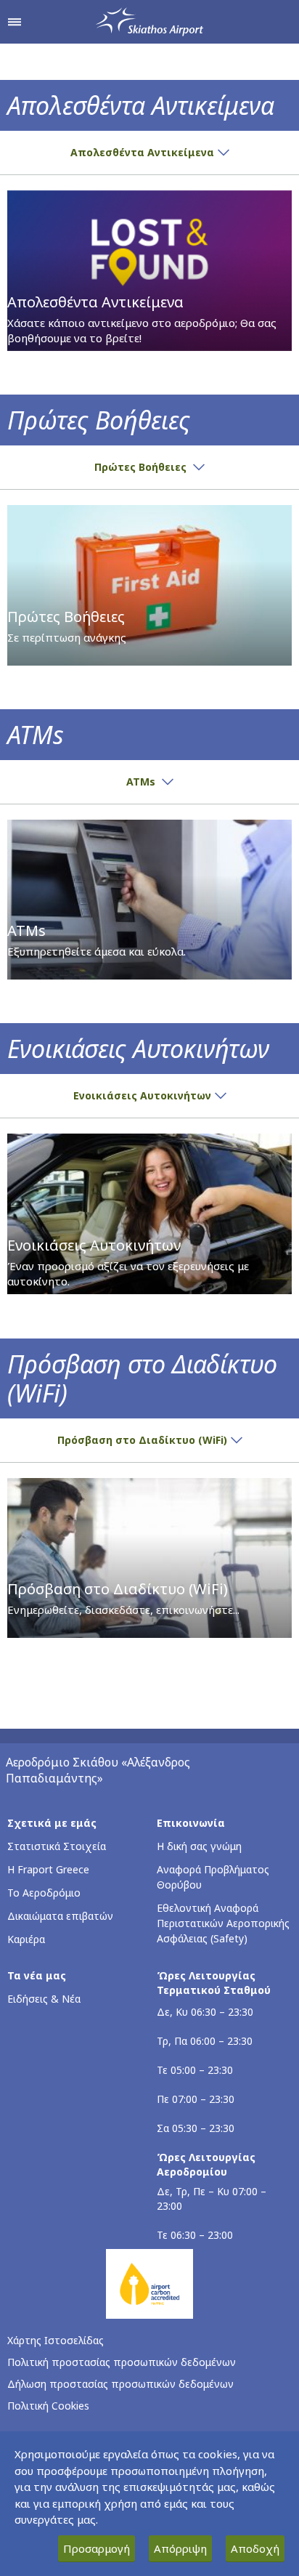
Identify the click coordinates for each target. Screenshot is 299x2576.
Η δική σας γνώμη (199, 1846)
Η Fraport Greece (48, 1869)
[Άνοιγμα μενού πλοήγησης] (15, 22)
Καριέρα (26, 1939)
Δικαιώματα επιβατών (60, 1916)
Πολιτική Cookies (48, 2406)
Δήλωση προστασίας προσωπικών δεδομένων (120, 2384)
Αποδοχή (255, 2548)
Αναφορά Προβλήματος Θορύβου (213, 1877)
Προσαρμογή (97, 2548)
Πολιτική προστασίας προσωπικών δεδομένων (122, 2362)
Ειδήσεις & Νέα (44, 1999)
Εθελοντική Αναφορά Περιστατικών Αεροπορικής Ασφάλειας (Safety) (223, 1923)
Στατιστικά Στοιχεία (57, 1846)
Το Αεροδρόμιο (44, 1893)
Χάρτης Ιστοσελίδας (56, 2340)
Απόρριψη (180, 2548)
